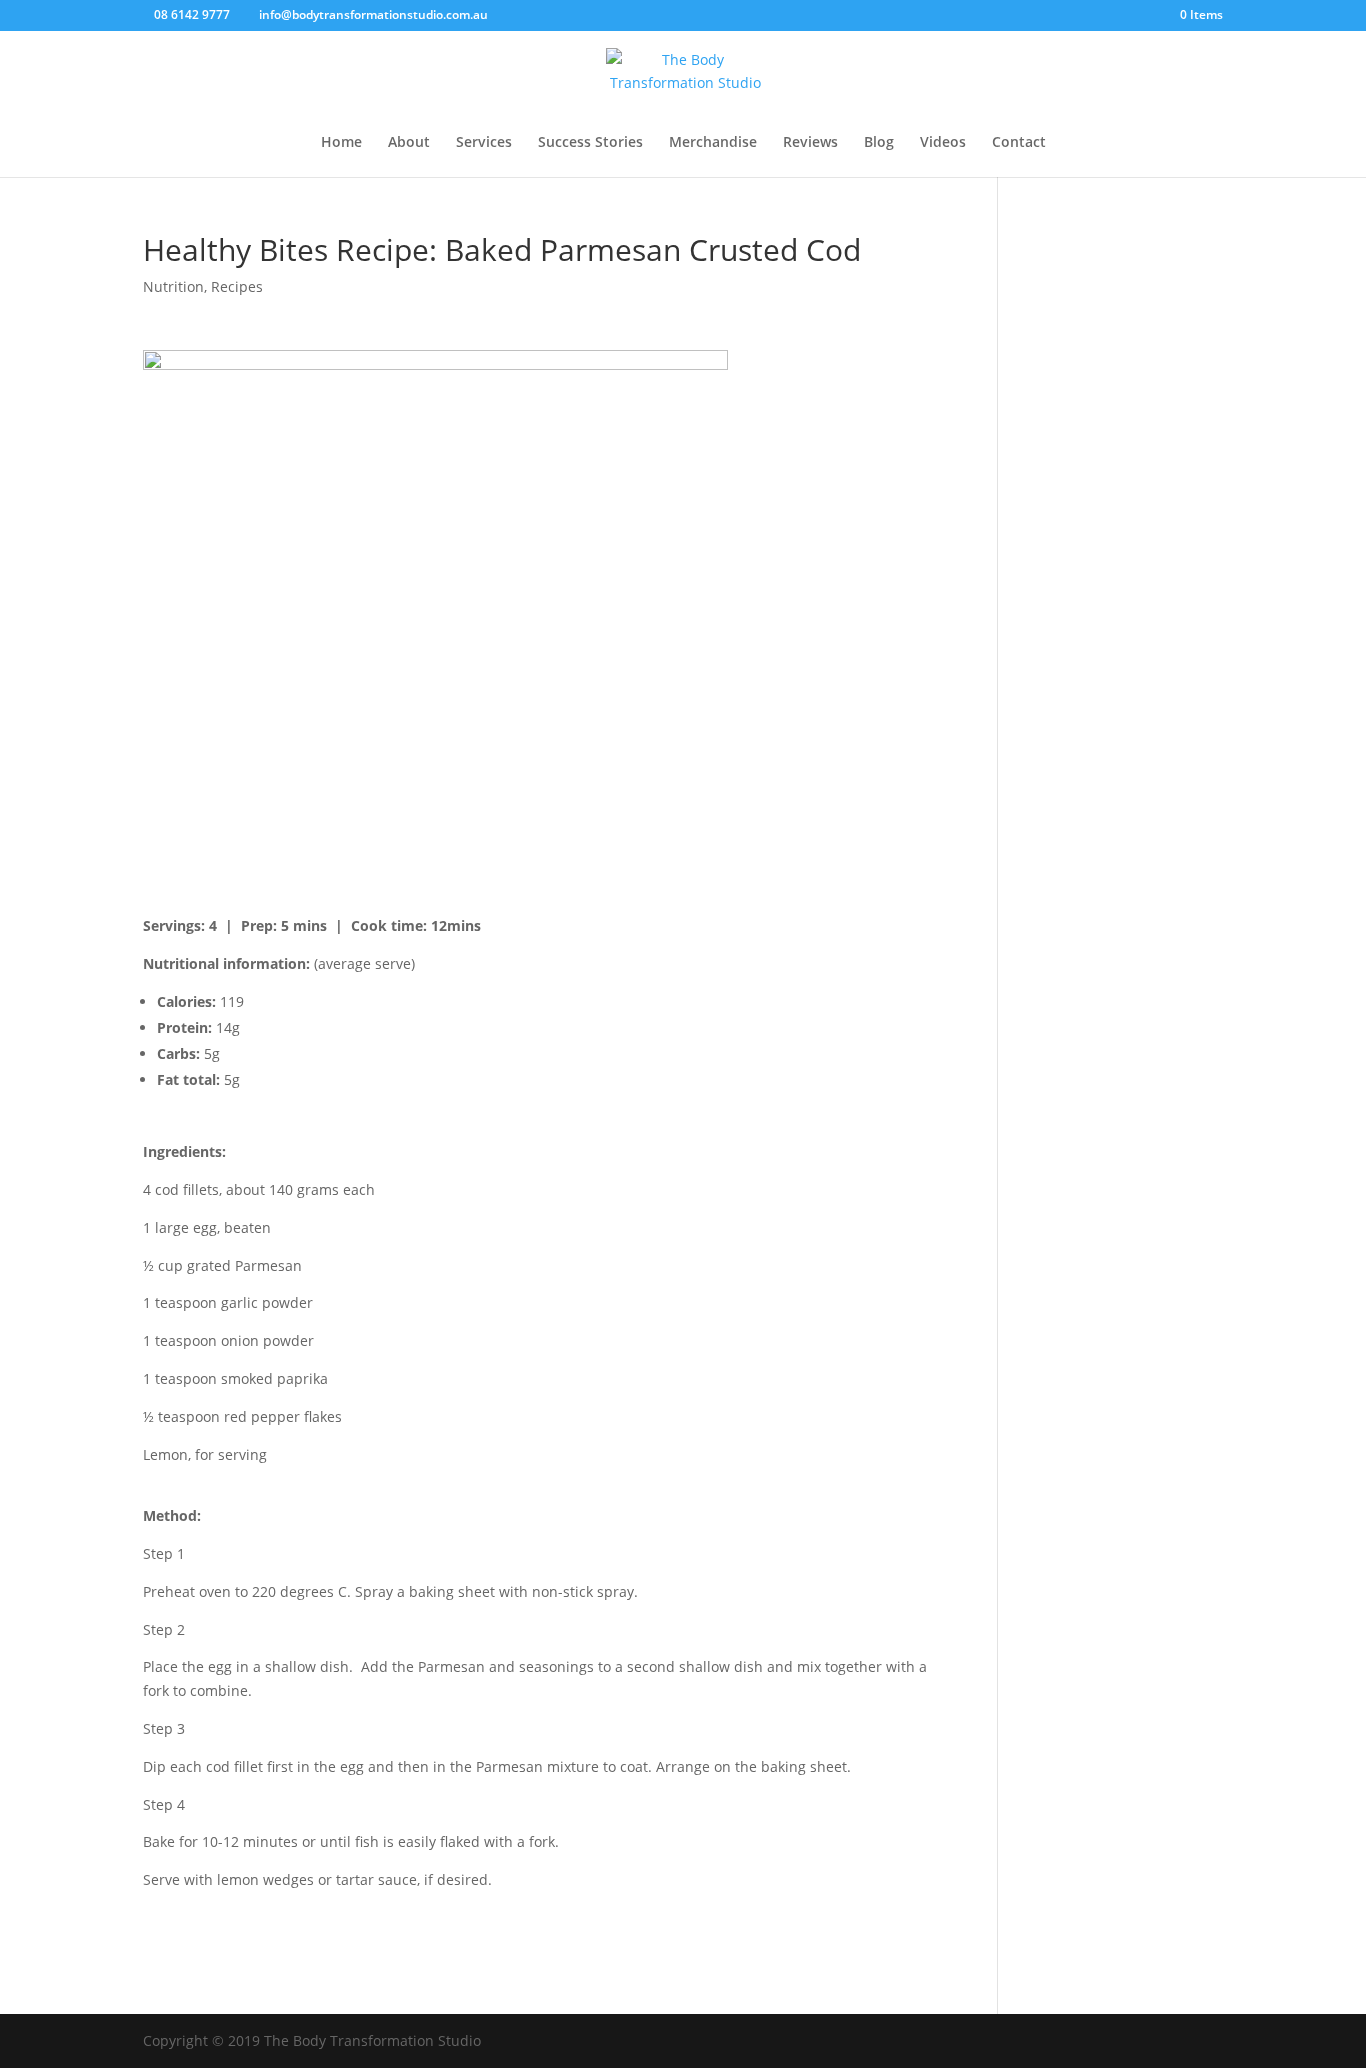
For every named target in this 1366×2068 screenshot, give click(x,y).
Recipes (237, 286)
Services (484, 143)
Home (341, 143)
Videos (943, 143)
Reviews (810, 143)
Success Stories (590, 143)
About (409, 143)
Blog (879, 143)
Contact (1019, 143)
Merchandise (713, 143)
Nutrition (173, 286)
